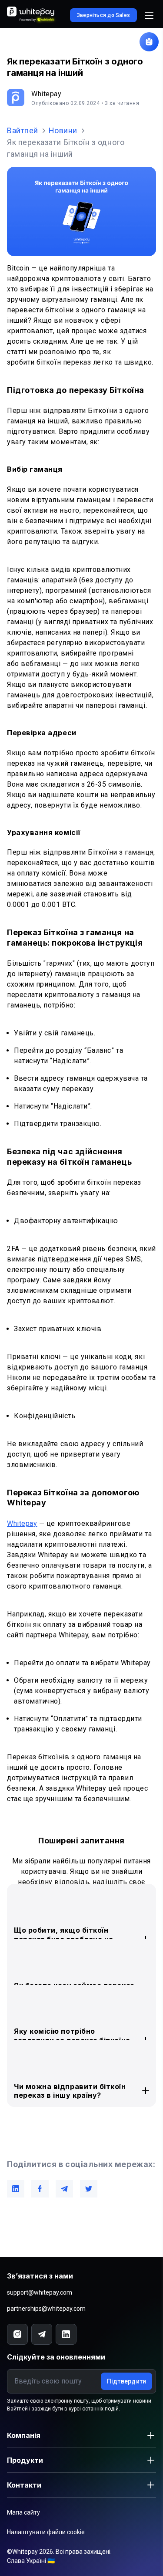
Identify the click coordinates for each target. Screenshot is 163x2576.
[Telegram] (42, 2334)
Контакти (24, 2485)
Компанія (24, 2435)
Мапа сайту (23, 2512)
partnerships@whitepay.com (46, 2309)
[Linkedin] (66, 2334)
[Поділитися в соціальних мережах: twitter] (89, 2189)
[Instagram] (17, 2334)
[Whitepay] (32, 15)
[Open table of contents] (149, 42)
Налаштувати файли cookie (46, 2532)
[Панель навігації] (149, 15)
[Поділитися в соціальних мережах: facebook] (40, 2189)
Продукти (25, 2460)
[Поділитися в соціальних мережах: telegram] (64, 2189)
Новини (63, 130)
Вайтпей (23, 130)
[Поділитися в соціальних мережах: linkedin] (16, 2189)
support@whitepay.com (40, 2292)
